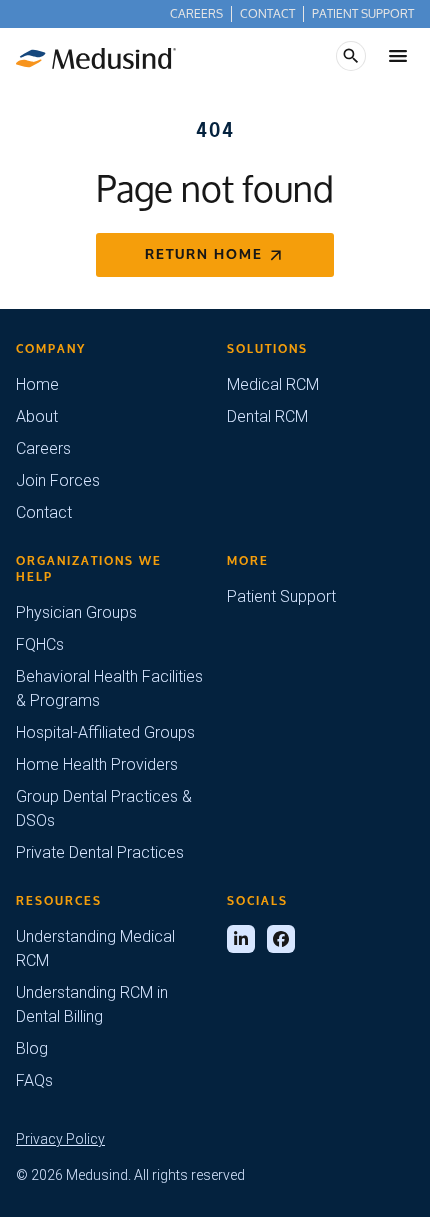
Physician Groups (76, 612)
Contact (267, 14)
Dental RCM (267, 416)
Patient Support (363, 14)
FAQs (34, 1080)
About (37, 416)
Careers (196, 14)
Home (37, 384)
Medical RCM (273, 384)
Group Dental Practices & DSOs (104, 808)
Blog (32, 1048)
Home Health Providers (97, 764)
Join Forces (58, 480)
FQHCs (40, 644)
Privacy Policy (60, 1139)
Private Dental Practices (100, 852)
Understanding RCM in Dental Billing (92, 1004)
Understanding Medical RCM (95, 948)
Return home (204, 254)
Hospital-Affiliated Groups (105, 732)
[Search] (351, 56)
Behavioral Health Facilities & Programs (109, 688)
